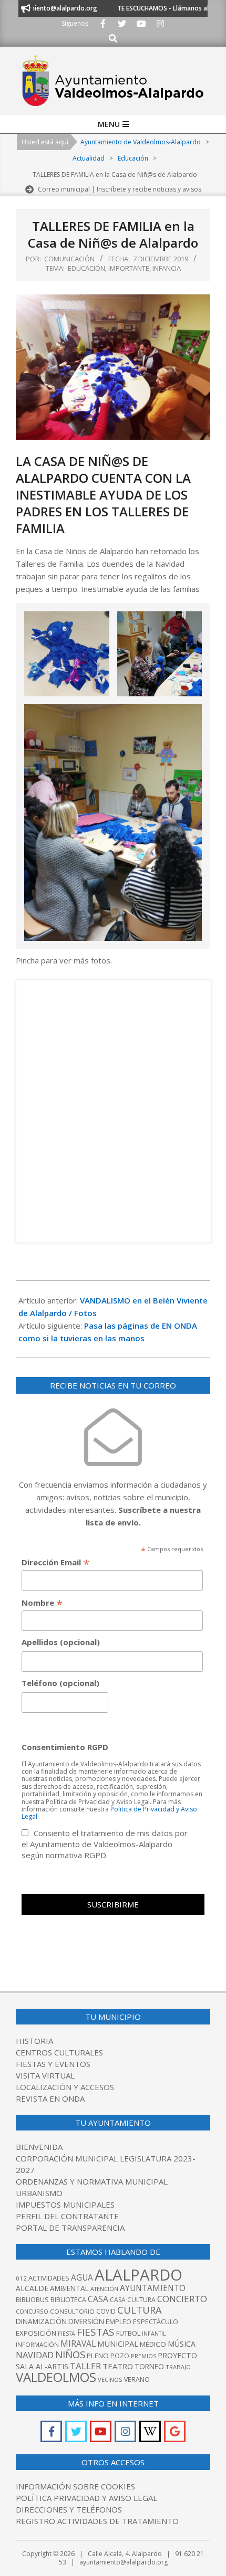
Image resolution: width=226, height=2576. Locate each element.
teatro (118, 2366)
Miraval (78, 2344)
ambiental (69, 2288)
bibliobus (32, 2299)
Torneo (149, 2366)
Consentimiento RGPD (65, 1747)
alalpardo (138, 2275)
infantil (154, 2333)
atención (104, 2289)
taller (85, 2366)
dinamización (41, 2321)
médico (153, 2344)
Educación (86, 268)
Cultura (140, 2310)
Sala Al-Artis (42, 2366)
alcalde (32, 2288)
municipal (118, 2344)
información (37, 2344)
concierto (182, 2299)
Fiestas (96, 2332)
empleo (119, 2322)
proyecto (177, 2355)
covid (106, 2311)
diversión (86, 2321)
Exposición (36, 2333)
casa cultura (133, 2300)
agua (82, 2277)
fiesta (66, 2334)
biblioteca (68, 2300)
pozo (120, 2356)
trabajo (178, 2367)
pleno (98, 2356)
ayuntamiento (153, 2288)
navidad (35, 2355)
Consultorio (72, 2311)
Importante (129, 268)
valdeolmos (56, 2377)
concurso (32, 2311)
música (182, 2344)
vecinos (110, 2379)
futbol (128, 2333)
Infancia (167, 268)
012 (21, 2278)
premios (143, 2356)
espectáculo (156, 2322)
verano (137, 2379)
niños (70, 2354)
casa (98, 2299)
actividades (49, 2278)
